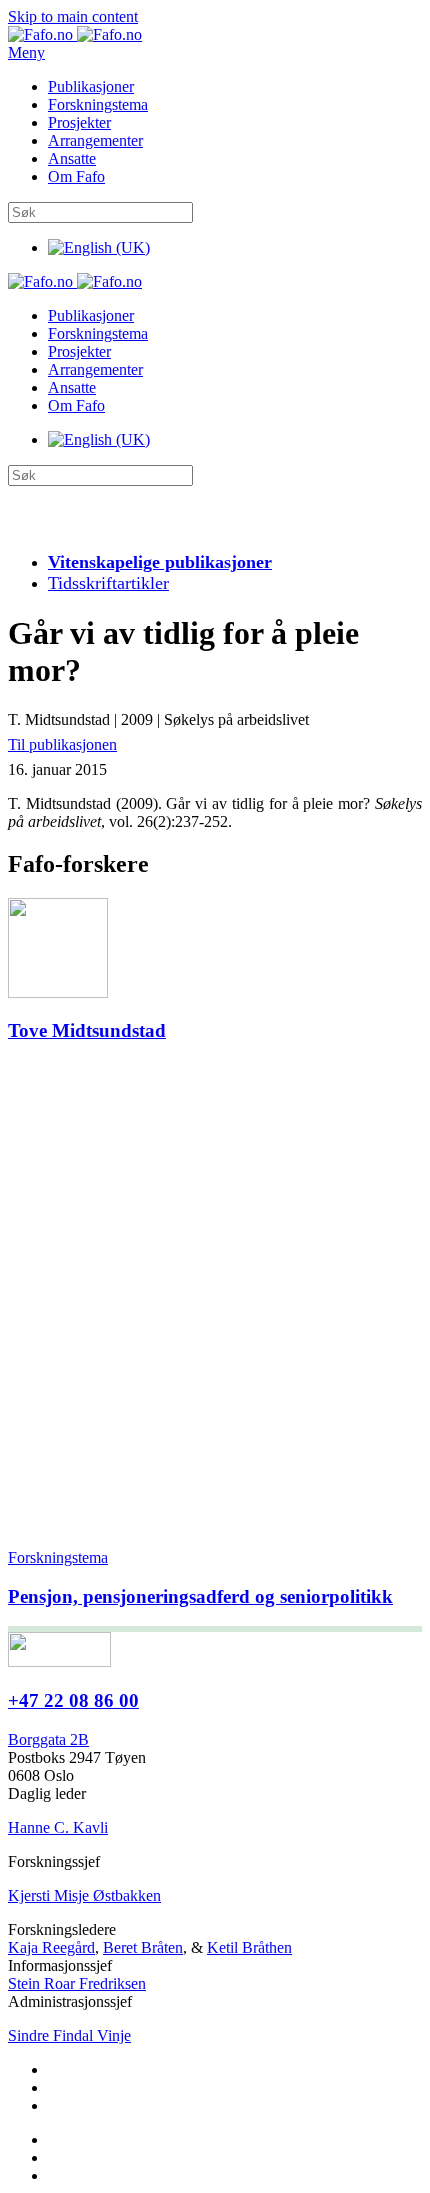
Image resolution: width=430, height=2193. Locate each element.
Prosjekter (79, 122)
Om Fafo (76, 176)
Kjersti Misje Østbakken (84, 1895)
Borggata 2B (48, 1739)
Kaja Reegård (51, 1947)
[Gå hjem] (75, 34)
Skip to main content (73, 16)
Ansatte (72, 158)
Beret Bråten (143, 1947)
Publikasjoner (91, 86)
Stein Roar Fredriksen (77, 1983)
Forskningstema (98, 104)
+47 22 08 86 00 (73, 1700)
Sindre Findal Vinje (69, 2035)
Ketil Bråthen (249, 1947)
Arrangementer (95, 140)
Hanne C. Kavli (58, 1827)
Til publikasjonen (62, 744)
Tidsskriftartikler (108, 583)
